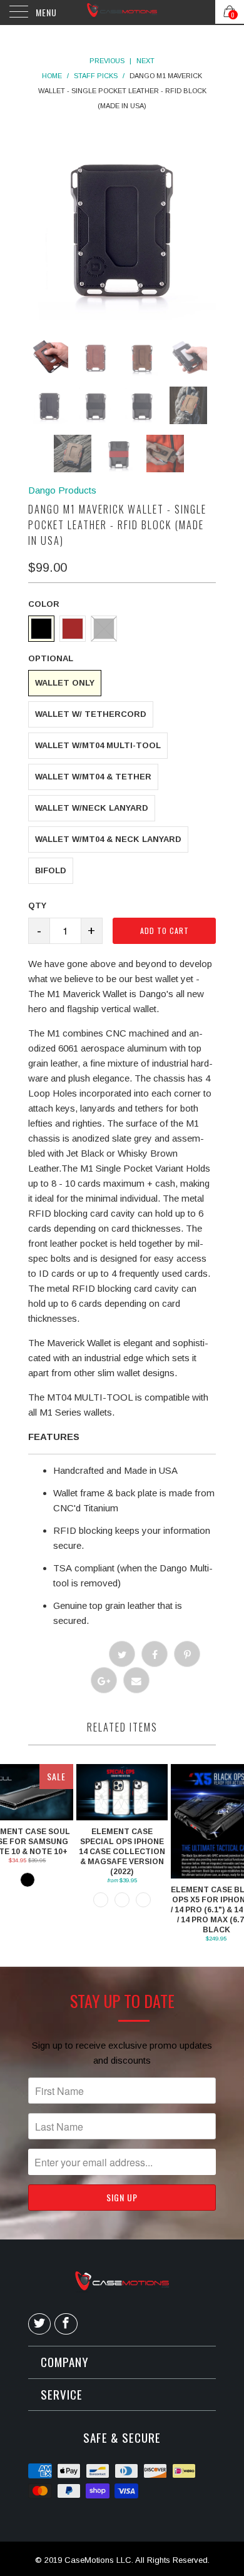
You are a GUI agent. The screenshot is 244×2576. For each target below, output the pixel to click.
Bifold (51, 870)
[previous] (103, 226)
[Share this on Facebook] (155, 1654)
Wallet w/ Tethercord (91, 714)
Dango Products (62, 490)
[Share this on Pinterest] (187, 1654)
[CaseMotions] (122, 13)
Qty (37, 905)
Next (145, 61)
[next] (141, 226)
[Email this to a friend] (136, 1680)
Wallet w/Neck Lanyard (92, 808)
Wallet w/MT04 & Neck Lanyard (108, 839)
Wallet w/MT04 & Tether (93, 777)
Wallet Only (65, 683)
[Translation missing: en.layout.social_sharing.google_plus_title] (104, 1680)
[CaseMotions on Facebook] (66, 2324)
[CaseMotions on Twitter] (39, 2324)
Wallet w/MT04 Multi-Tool (98, 745)
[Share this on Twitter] (122, 1654)
